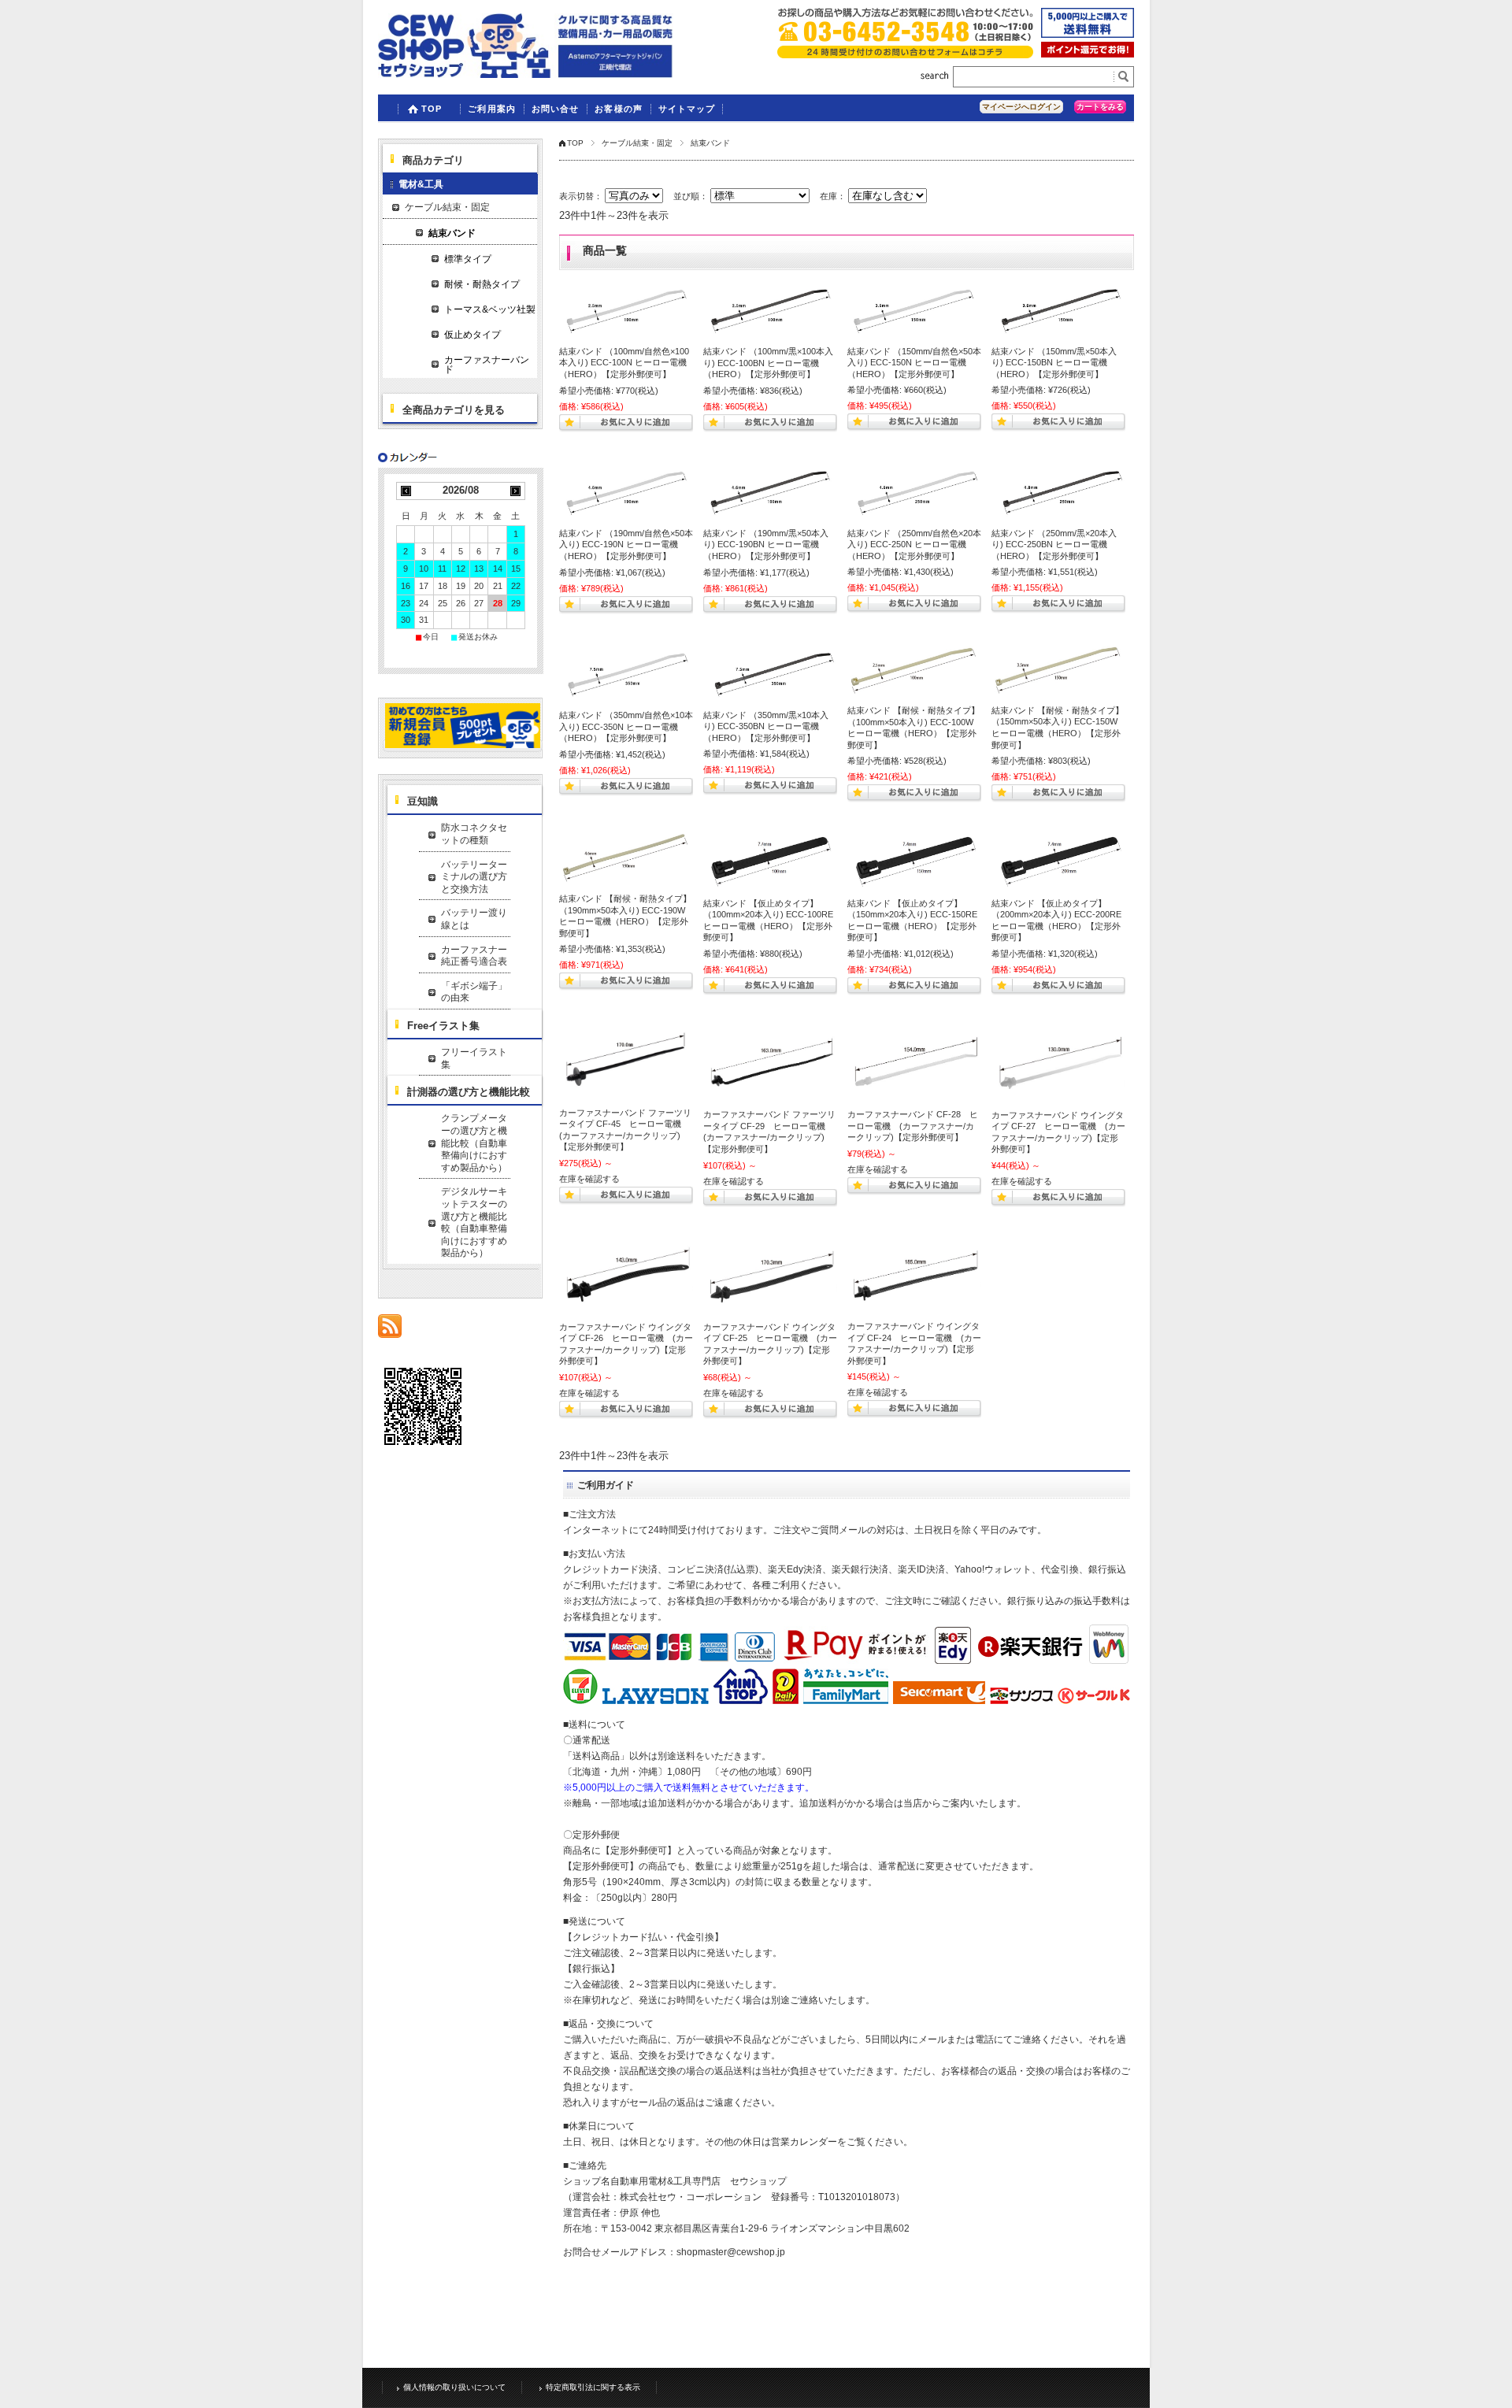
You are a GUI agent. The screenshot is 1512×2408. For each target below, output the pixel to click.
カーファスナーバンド (487, 365)
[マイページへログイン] (463, 745)
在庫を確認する (589, 1179)
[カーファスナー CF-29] (770, 1064)
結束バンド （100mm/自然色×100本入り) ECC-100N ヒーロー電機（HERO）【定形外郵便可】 (624, 363)
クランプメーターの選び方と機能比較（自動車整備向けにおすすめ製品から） (474, 1143)
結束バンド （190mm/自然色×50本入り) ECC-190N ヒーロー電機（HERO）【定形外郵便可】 (626, 545)
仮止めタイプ (472, 335)
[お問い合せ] (905, 54)
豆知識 (422, 801)
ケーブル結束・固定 (637, 143)
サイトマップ (687, 109)
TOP (432, 109)
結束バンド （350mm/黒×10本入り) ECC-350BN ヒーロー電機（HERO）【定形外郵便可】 (766, 726)
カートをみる (1100, 107)
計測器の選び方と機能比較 (469, 1092)
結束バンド (452, 233)
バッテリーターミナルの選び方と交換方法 (474, 877)
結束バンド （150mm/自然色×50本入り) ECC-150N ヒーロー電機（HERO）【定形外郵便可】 (914, 363)
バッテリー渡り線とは (474, 919)
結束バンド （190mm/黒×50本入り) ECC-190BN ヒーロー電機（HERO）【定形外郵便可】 (766, 545)
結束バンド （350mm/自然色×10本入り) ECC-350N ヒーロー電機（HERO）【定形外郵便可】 (626, 726)
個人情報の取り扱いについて (454, 2387)
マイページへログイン (1021, 107)
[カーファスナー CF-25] (770, 1276)
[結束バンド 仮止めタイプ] (770, 861)
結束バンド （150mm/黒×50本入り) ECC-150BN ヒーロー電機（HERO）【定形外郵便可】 (1054, 363)
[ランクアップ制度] (1088, 53)
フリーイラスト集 (474, 1058)
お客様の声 (619, 109)
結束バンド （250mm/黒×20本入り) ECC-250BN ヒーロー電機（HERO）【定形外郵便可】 (1054, 545)
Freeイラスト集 (443, 1026)
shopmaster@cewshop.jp (731, 2252)
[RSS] (390, 1330)
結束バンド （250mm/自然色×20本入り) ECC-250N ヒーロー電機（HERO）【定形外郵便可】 (914, 545)
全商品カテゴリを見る (454, 410)
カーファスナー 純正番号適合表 (476, 956)
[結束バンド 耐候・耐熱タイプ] (914, 671)
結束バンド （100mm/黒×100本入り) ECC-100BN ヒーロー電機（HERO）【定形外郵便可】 (768, 363)
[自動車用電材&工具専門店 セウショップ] (526, 74)
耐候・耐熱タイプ (482, 284)
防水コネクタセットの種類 (474, 834)
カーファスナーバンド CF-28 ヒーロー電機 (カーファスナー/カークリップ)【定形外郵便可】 (913, 1126)
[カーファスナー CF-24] (914, 1276)
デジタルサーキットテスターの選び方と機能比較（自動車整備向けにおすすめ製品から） (474, 1222)
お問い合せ (556, 109)
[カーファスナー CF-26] (626, 1276)
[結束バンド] (626, 310)
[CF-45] (626, 1063)
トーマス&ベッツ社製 (490, 309)
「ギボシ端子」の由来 (474, 992)
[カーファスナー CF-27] (1058, 1064)
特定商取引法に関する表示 (593, 2387)
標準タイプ (468, 259)
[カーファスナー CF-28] (914, 1064)
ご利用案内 (492, 109)
